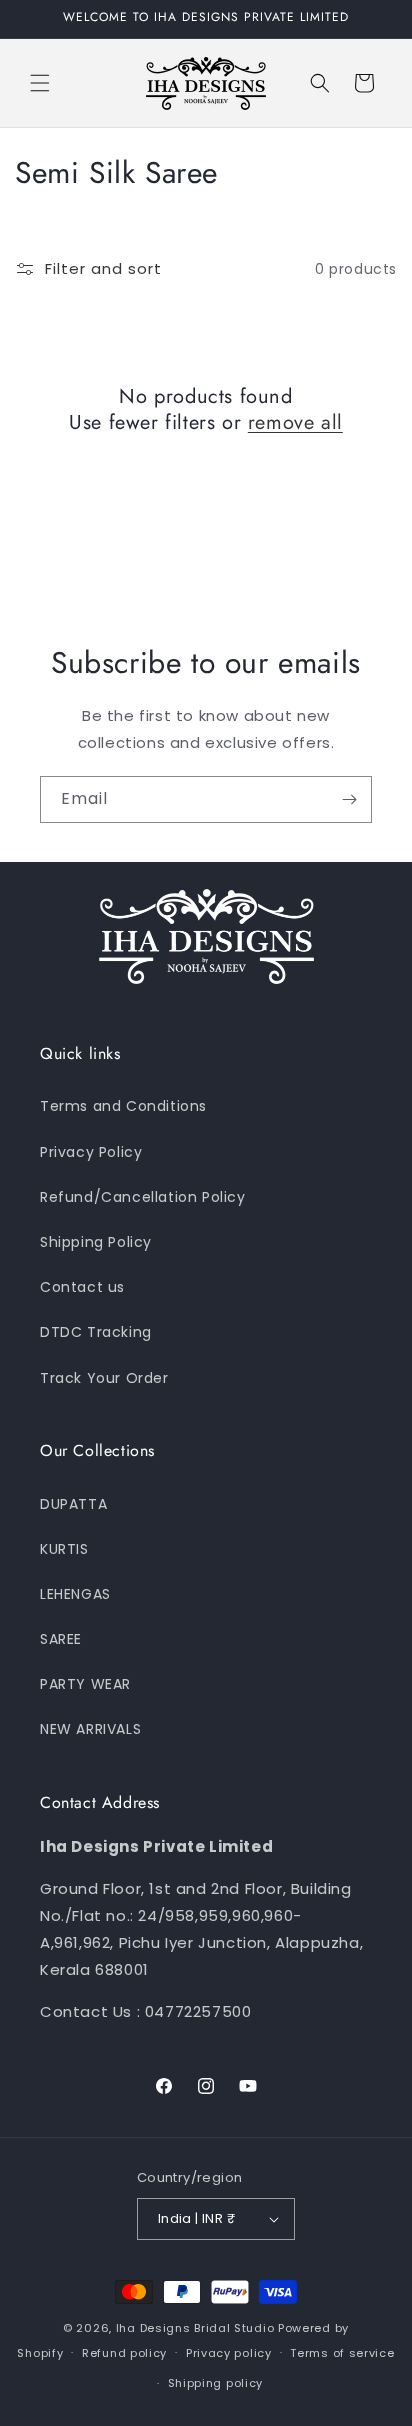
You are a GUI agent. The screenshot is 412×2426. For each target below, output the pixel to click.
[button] (40, 83)
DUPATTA (73, 1504)
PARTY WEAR (85, 1684)
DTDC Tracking (96, 1332)
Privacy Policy (91, 1152)
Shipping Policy (96, 1242)
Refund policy (124, 2353)
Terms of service (342, 2353)
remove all (295, 423)
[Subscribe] (349, 799)
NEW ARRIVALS (90, 1729)
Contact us (82, 1287)
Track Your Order (104, 1378)
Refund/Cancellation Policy (143, 1197)
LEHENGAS (75, 1594)
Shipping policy (216, 2383)
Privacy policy (229, 2353)
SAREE (61, 1639)
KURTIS (64, 1549)
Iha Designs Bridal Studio (195, 2328)
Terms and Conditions (123, 1106)
